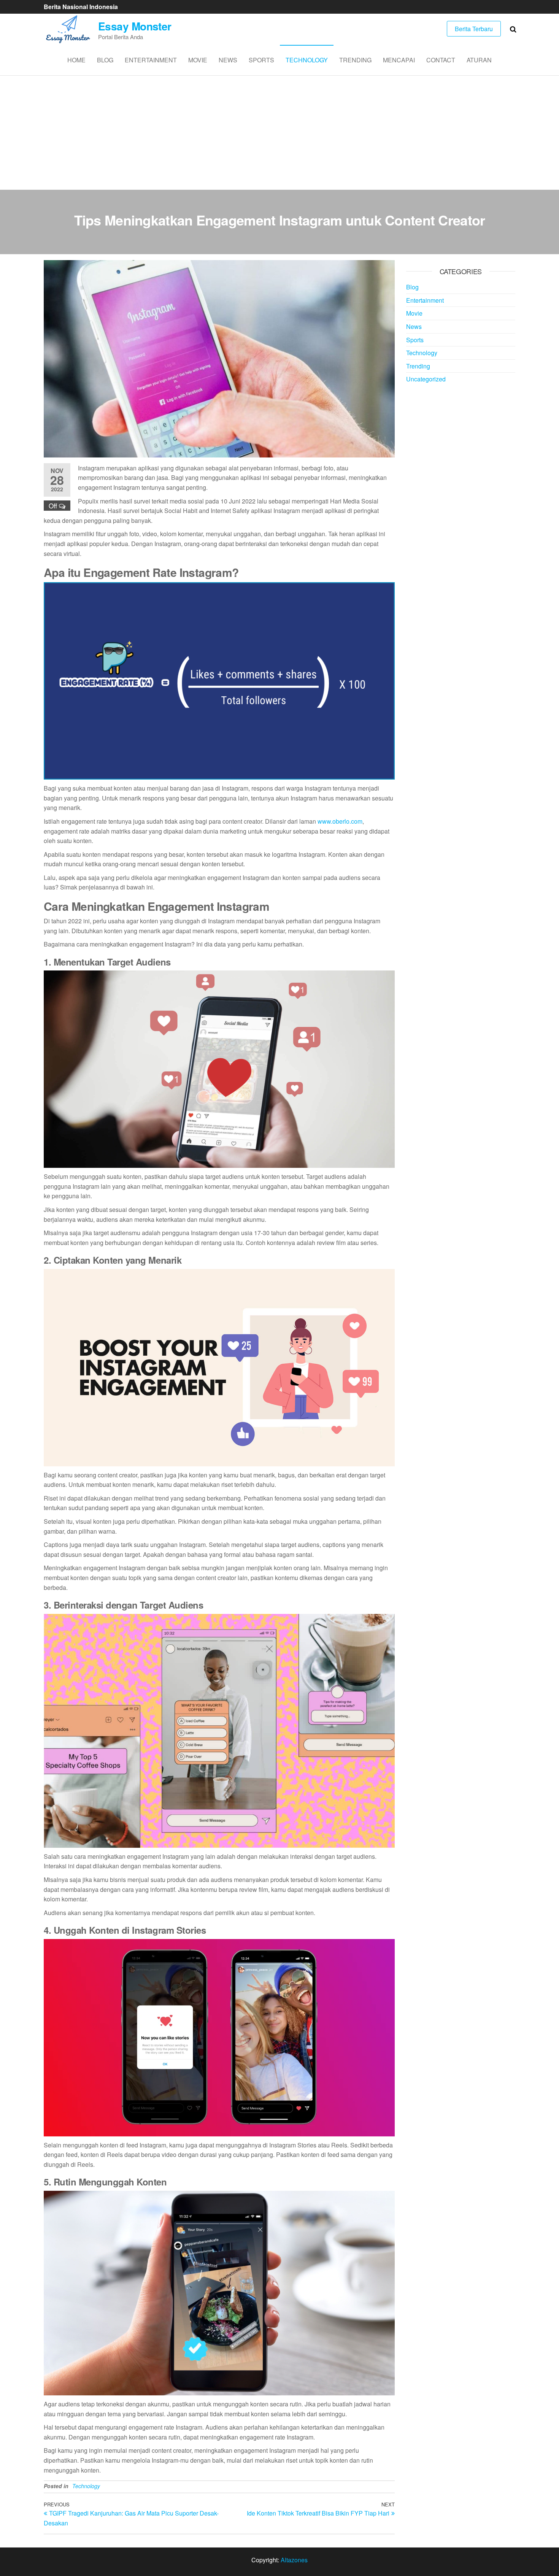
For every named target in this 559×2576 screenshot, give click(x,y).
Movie (198, 60)
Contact (441, 60)
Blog (105, 60)
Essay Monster (135, 26)
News (228, 60)
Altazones (294, 2560)
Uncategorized (426, 379)
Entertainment (151, 60)
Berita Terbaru (474, 29)
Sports (261, 60)
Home (76, 60)
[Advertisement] (279, 133)
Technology (307, 60)
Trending (355, 60)
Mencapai (399, 60)
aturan (479, 60)
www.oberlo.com (340, 821)
